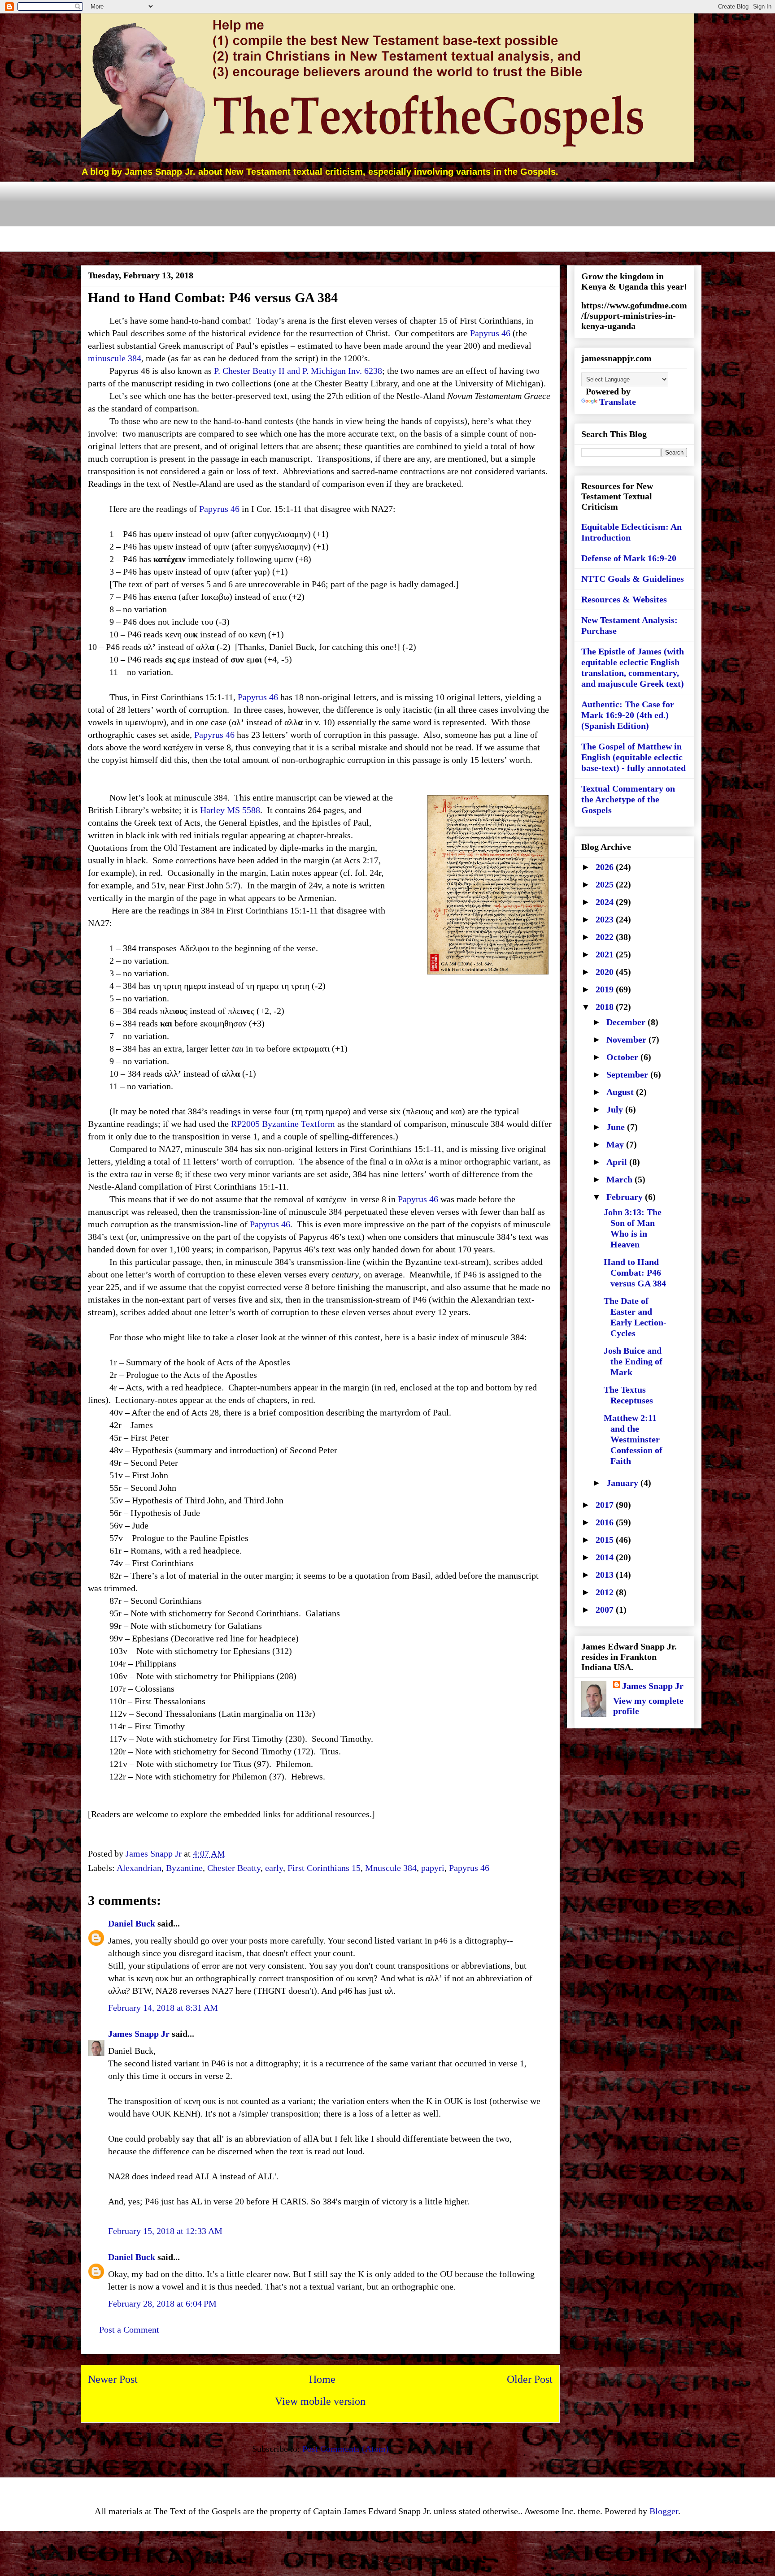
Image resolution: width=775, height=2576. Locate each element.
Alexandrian (139, 1868)
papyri (433, 1868)
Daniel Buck (132, 1923)
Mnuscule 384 (391, 1868)
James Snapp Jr (139, 2034)
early (274, 1868)
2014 (606, 1557)
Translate (618, 402)
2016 (606, 1522)
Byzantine (184, 1868)
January (623, 1483)
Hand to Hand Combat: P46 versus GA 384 (635, 1273)
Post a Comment (129, 2329)
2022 (606, 937)
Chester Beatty (234, 1868)
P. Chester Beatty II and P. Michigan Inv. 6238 (298, 371)
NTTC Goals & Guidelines (633, 579)
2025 (606, 884)
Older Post (530, 2379)
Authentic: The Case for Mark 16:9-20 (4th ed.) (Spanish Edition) (628, 715)
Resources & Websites (624, 599)
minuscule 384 (115, 358)
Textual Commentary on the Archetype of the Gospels (628, 799)
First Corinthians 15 (324, 1868)
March (620, 1179)
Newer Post (113, 2379)
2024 (606, 902)
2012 (606, 1592)
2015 (606, 1540)
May (616, 1144)
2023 (606, 919)
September (628, 1074)
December (627, 1022)
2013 (606, 1575)
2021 (606, 954)
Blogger (664, 2511)
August (621, 1092)
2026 (606, 867)
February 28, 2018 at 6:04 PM (162, 2303)
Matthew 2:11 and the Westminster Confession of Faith (633, 1439)
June (617, 1127)
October (623, 1057)
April (618, 1162)
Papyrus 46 (490, 333)
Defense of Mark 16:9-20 (629, 558)
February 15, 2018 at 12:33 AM (165, 2231)
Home (322, 2379)
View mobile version (320, 2401)
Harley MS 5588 (230, 810)
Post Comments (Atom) (346, 2449)
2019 (606, 989)
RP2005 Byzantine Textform (283, 1124)
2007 (606, 1610)
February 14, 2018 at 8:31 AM (163, 2008)
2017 (606, 1505)
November (627, 1039)
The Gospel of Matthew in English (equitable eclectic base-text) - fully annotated (633, 757)
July (616, 1109)
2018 (606, 1007)
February (626, 1197)
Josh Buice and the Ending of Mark (633, 1361)
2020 (606, 972)
